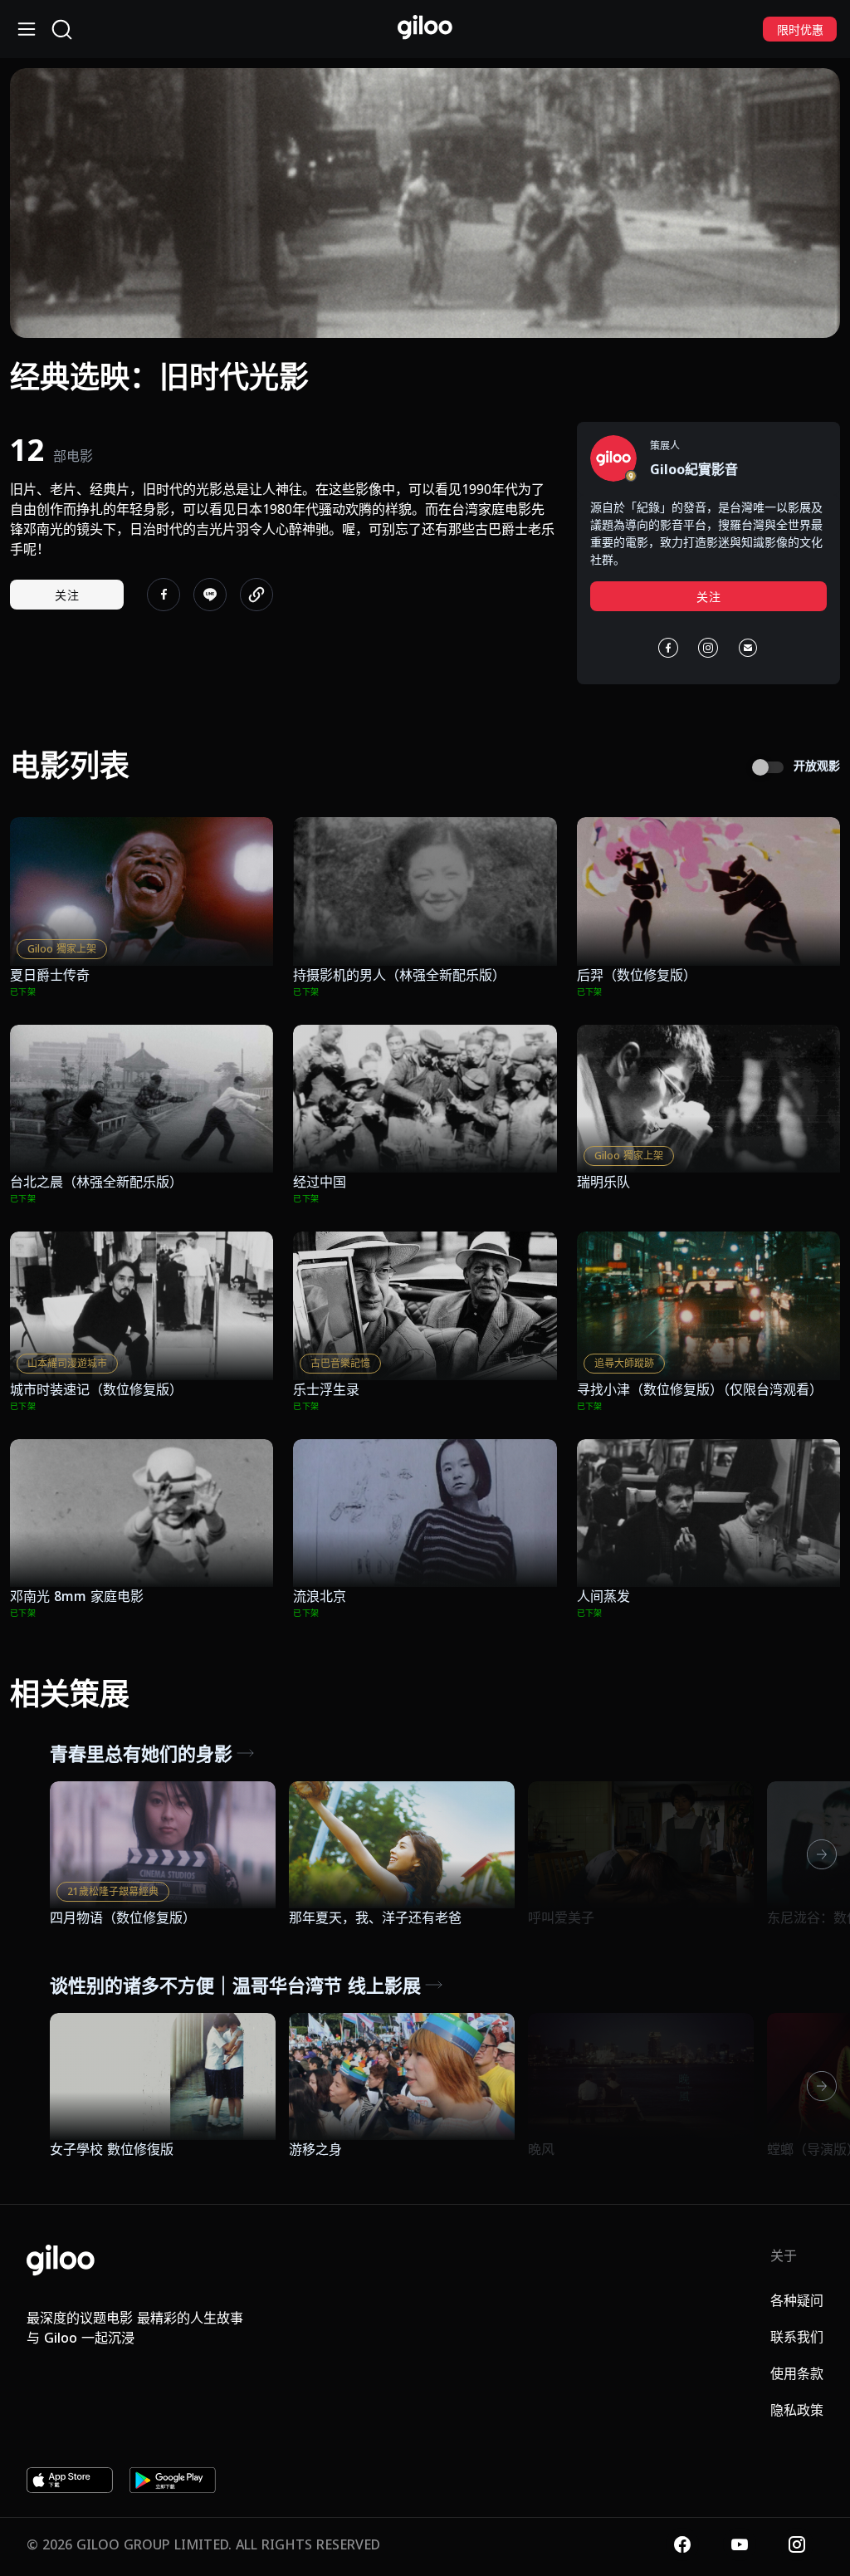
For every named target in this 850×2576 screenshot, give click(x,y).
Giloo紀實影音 (694, 469)
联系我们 (797, 2337)
